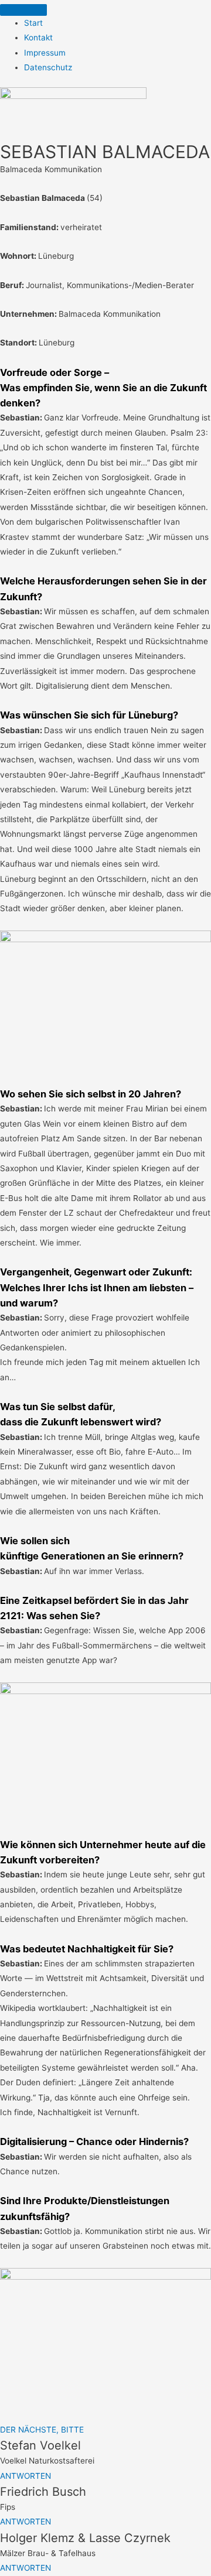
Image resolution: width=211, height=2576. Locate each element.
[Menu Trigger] (23, 10)
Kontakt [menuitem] (38, 37)
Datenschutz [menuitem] (48, 67)
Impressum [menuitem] (45, 53)
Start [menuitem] (33, 23)
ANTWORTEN (25, 2476)
